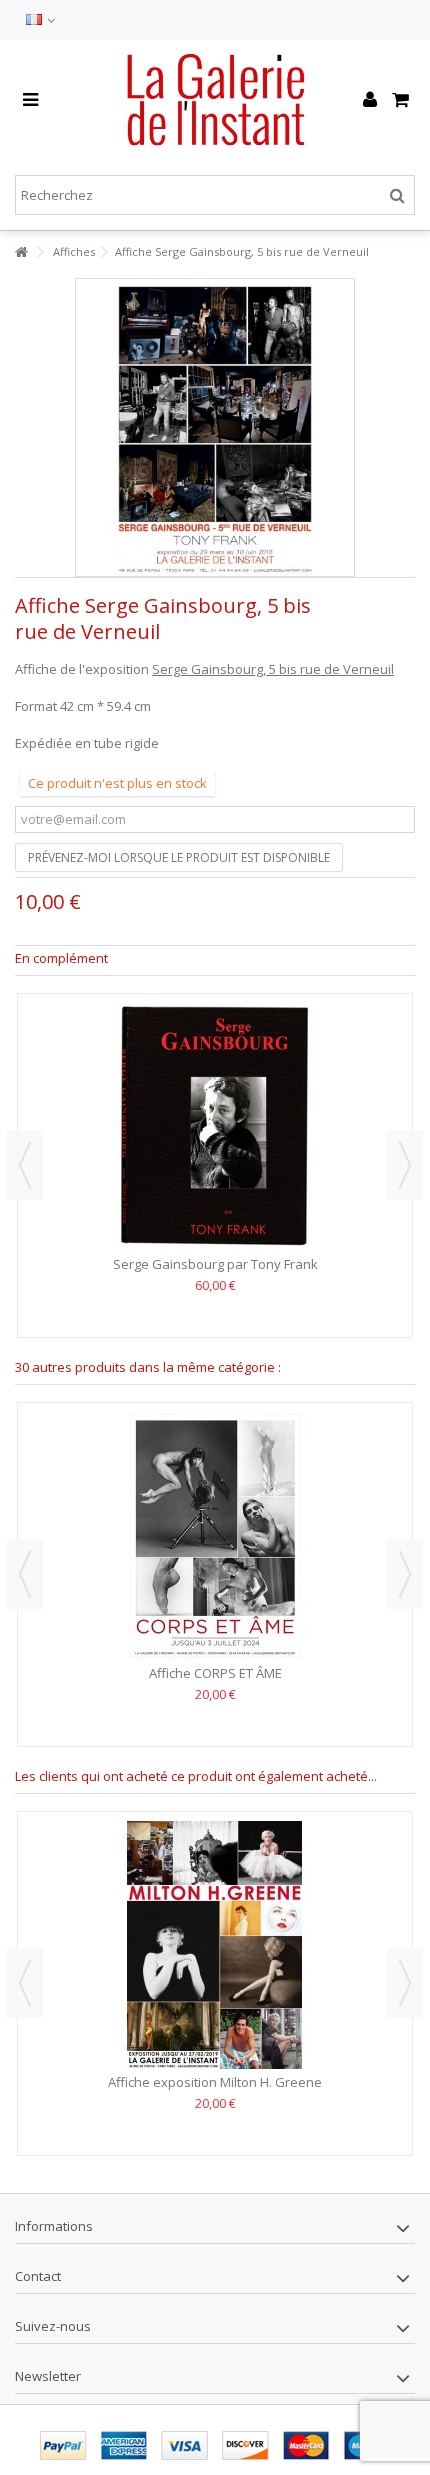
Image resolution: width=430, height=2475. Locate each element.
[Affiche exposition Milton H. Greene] (215, 1945)
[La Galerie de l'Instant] (215, 100)
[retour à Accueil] (21, 252)
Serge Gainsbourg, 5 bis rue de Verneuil (273, 669)
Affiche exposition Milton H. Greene (215, 2082)
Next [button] (405, 1165)
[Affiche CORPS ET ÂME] (215, 1536)
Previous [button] (25, 1165)
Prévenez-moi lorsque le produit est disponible (179, 857)
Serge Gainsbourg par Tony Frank (215, 1264)
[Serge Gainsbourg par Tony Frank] (215, 1127)
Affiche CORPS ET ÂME (215, 1673)
